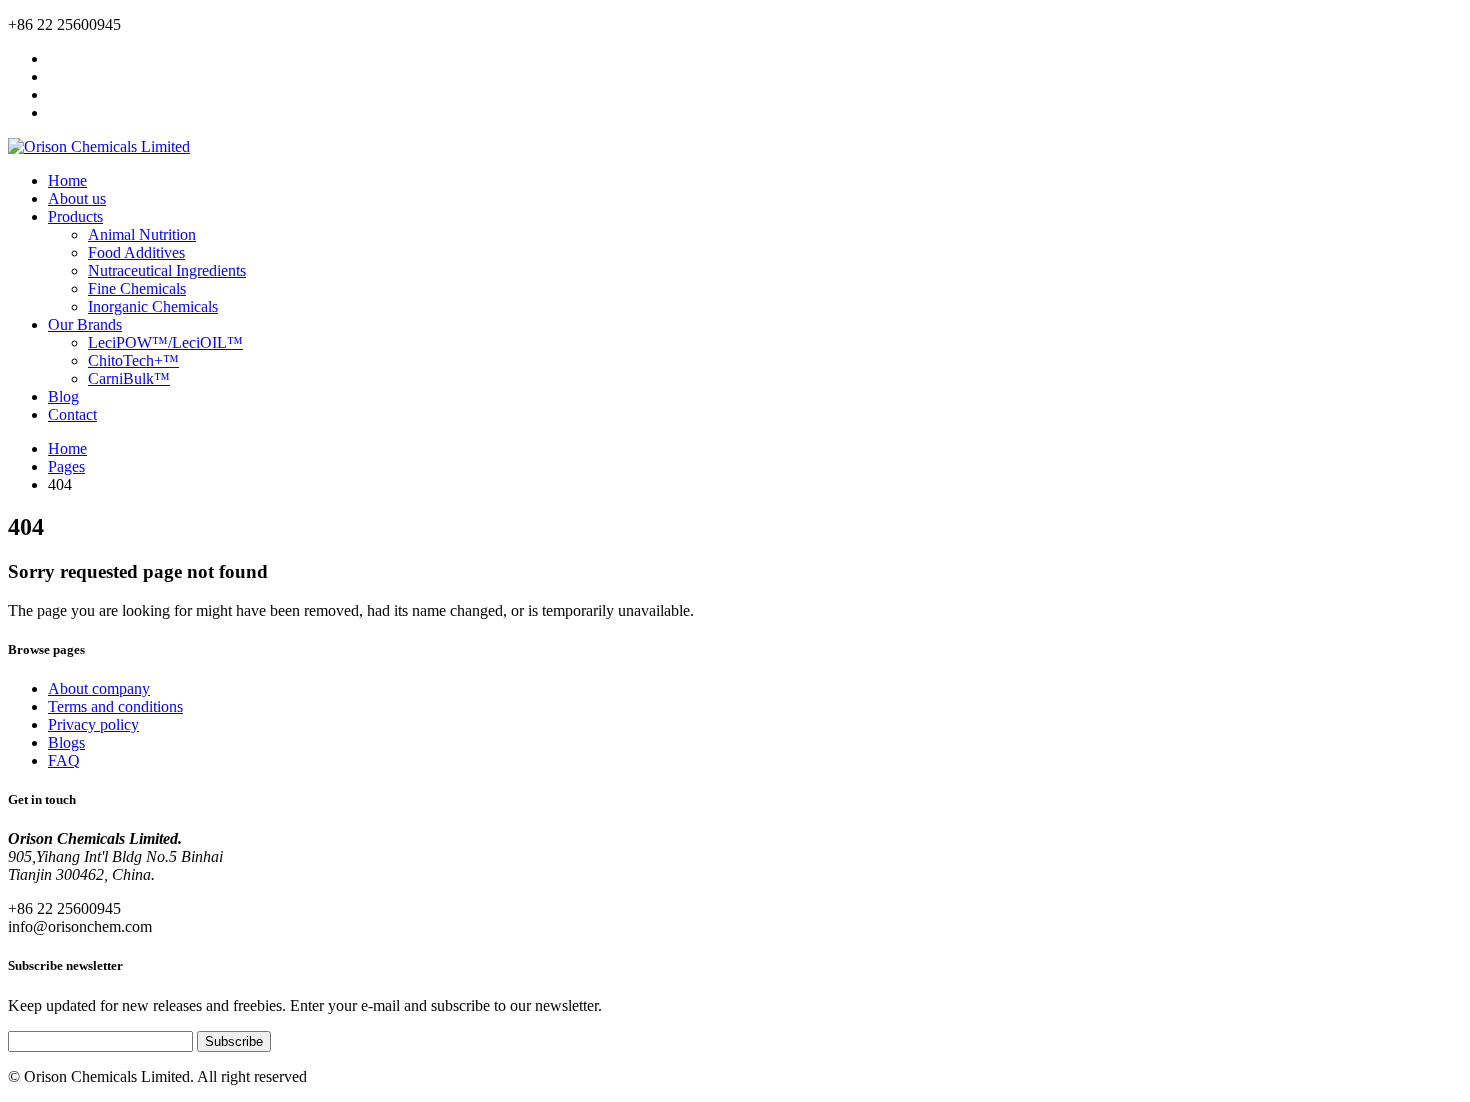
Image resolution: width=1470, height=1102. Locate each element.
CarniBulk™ (129, 378)
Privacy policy (93, 724)
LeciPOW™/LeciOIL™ (165, 342)
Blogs (66, 742)
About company (99, 688)
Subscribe (234, 1041)
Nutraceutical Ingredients (167, 270)
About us (77, 198)
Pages (66, 466)
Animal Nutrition (142, 234)
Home (67, 180)
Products (75, 216)
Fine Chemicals (137, 288)
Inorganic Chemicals (153, 306)
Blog (63, 396)
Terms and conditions (115, 706)
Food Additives (136, 252)
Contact (72, 414)
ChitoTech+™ (133, 360)
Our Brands (85, 324)
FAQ (64, 760)
